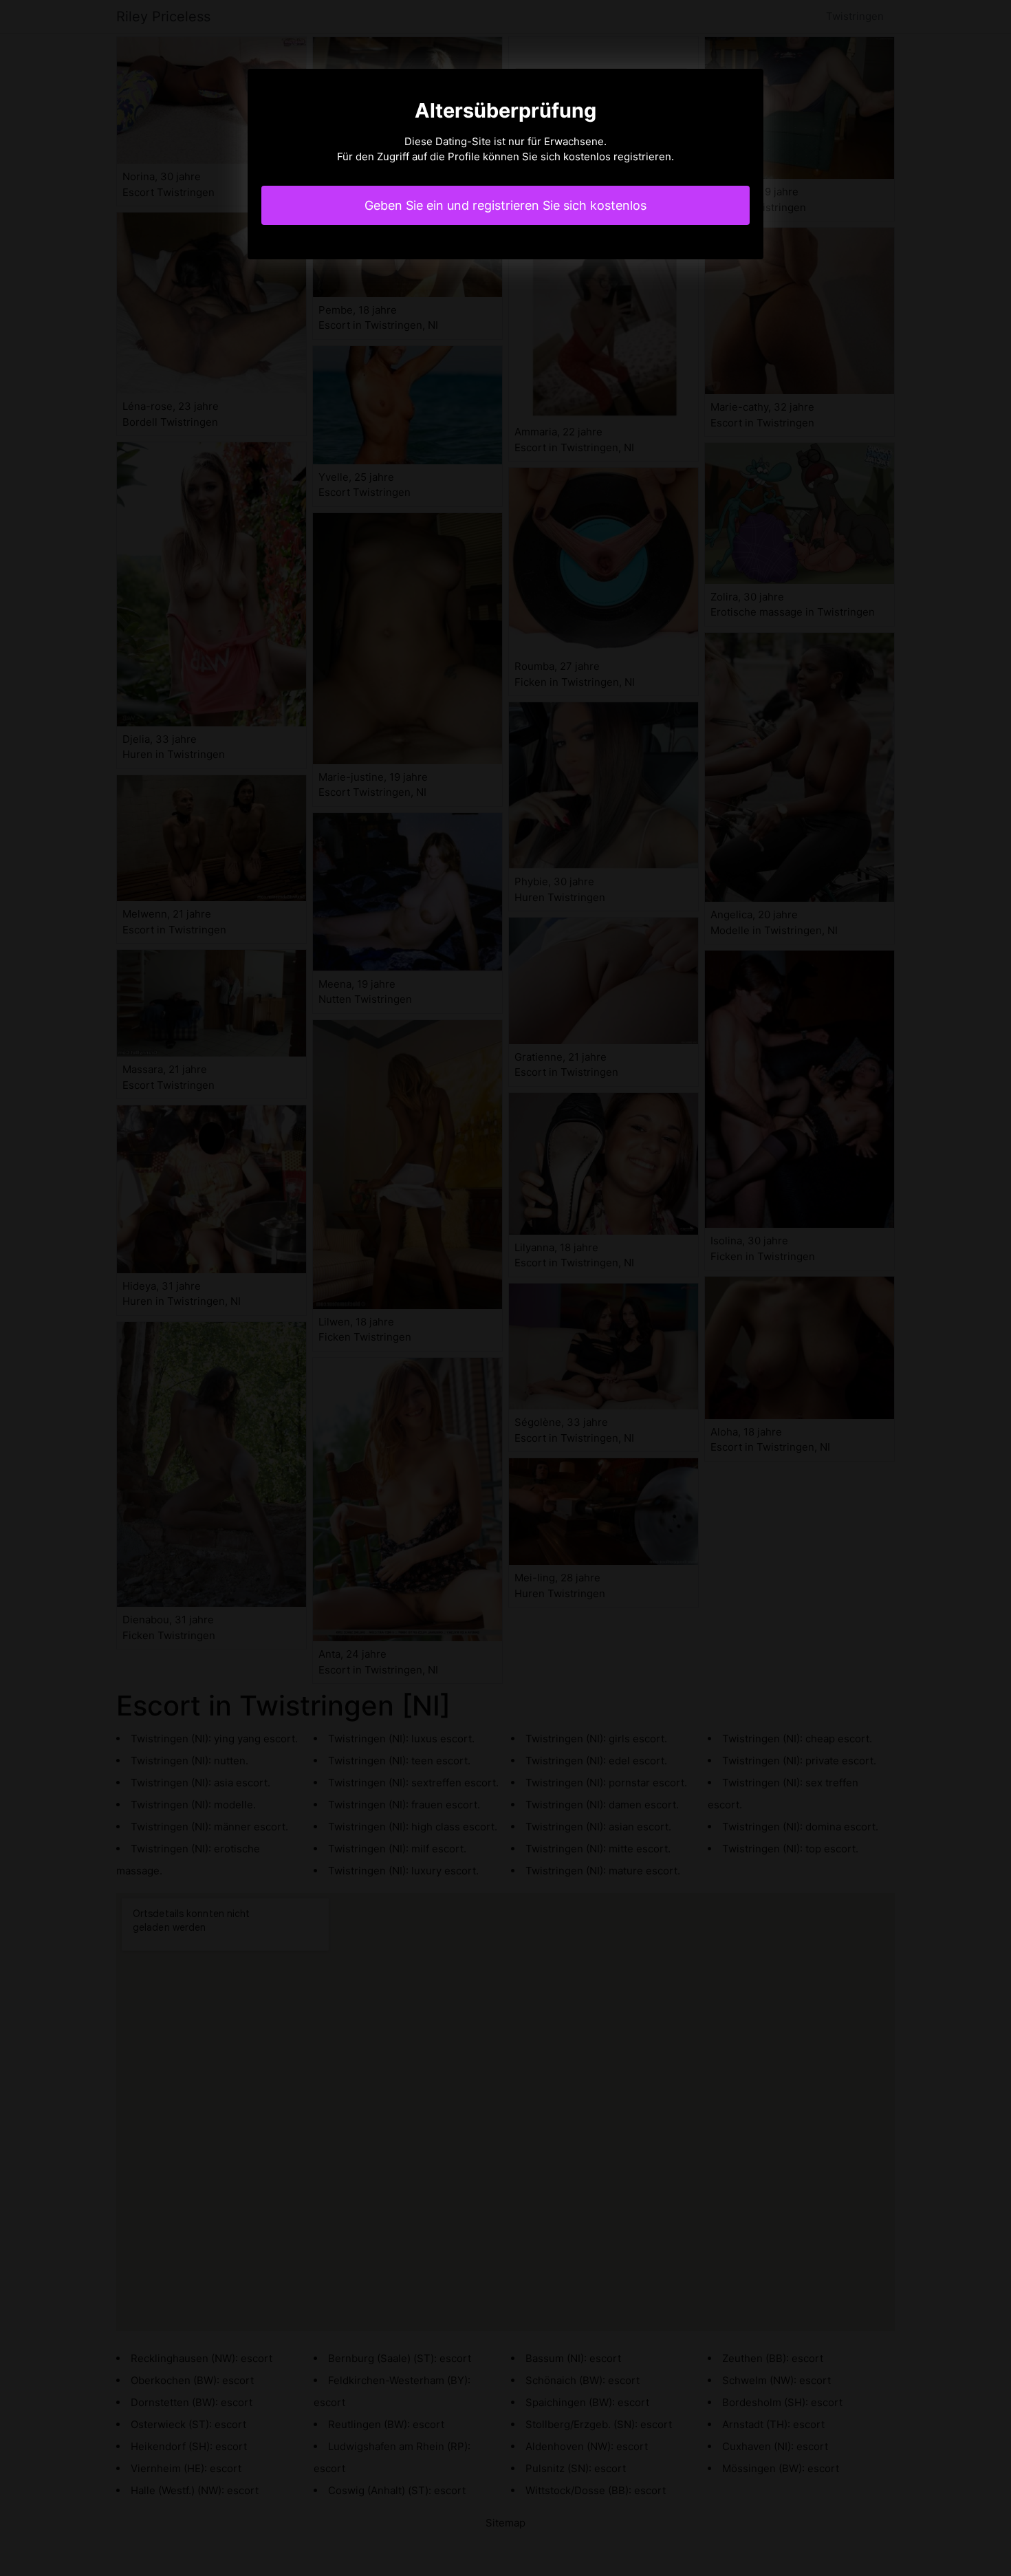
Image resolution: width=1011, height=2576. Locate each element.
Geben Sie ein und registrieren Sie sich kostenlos (505, 205)
